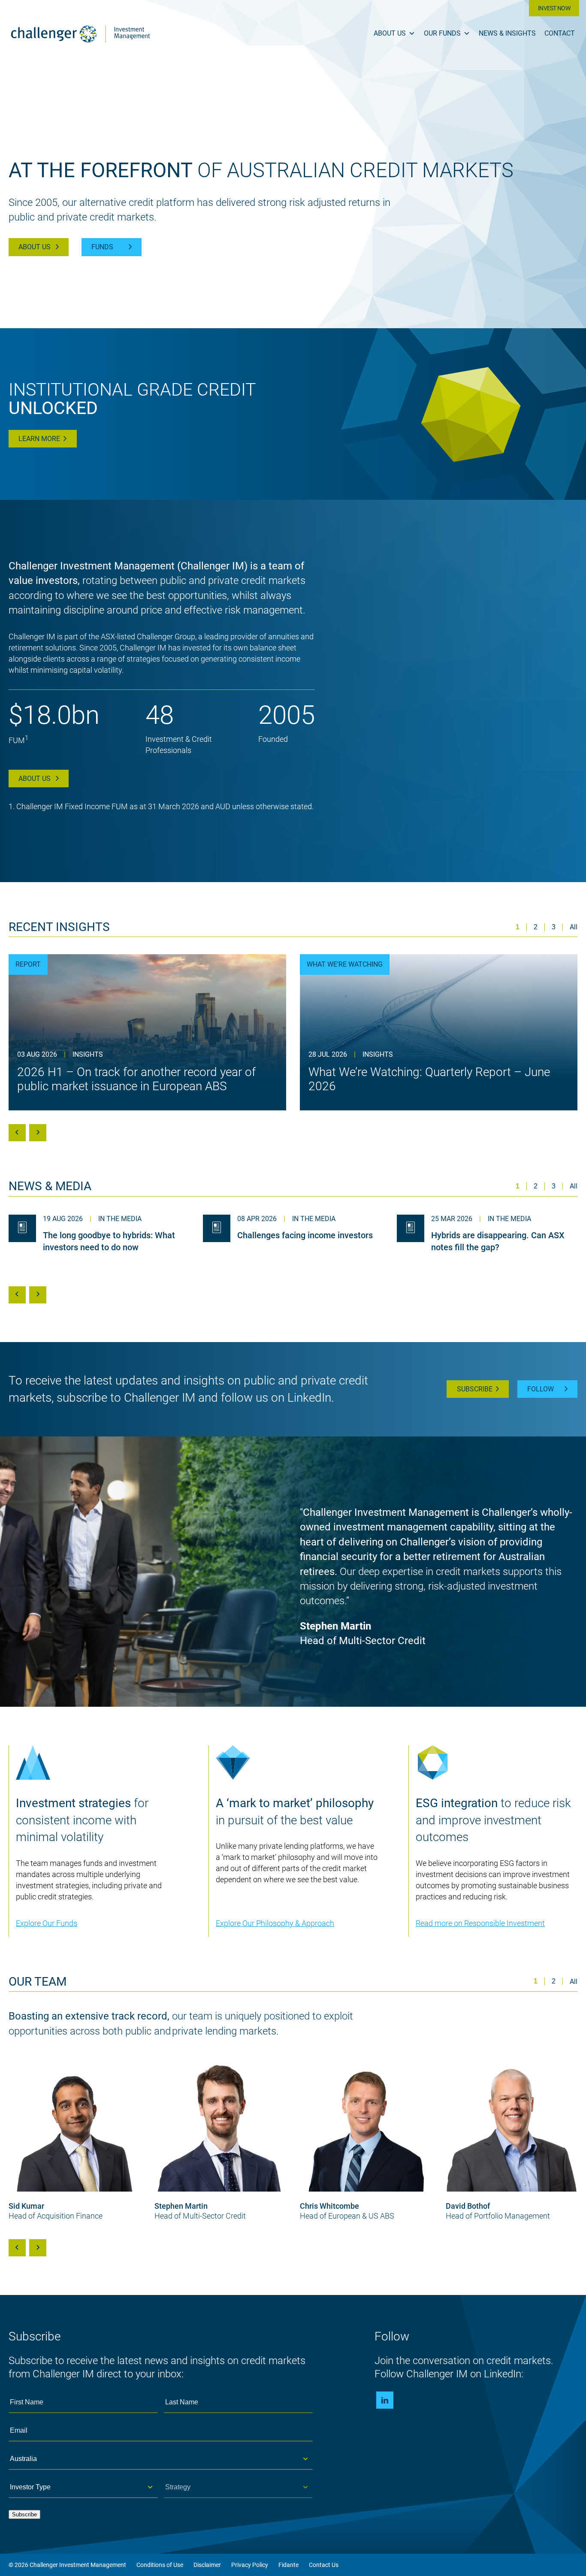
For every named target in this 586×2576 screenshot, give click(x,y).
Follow (541, 1389)
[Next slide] (38, 1133)
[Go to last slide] (17, 2248)
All (574, 927)
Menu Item (385, 2400)
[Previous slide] (17, 1133)
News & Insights (507, 33)
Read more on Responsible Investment (480, 1923)
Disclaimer (207, 2565)
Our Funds (442, 33)
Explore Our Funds (47, 1923)
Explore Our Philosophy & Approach (275, 1923)
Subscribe (475, 1389)
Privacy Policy (250, 2565)
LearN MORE (39, 439)
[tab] (518, 927)
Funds (102, 247)
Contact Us (324, 2565)
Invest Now (554, 8)
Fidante (288, 2565)
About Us (390, 33)
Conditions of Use (160, 2565)
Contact (560, 33)
